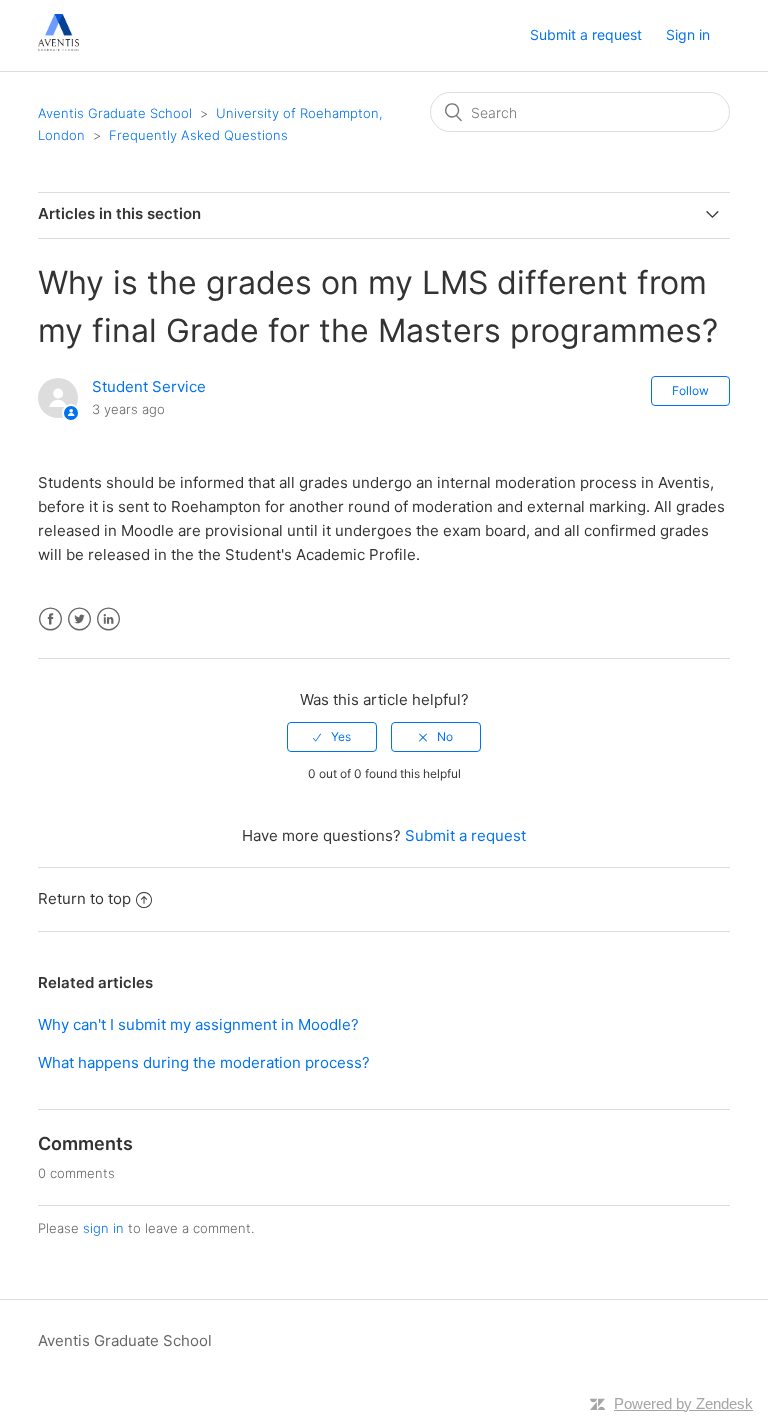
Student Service (149, 386)
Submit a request (586, 34)
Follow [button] (690, 390)
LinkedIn (108, 619)
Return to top (84, 898)
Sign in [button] (688, 34)
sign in (103, 1228)
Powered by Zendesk (683, 1403)
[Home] (58, 45)
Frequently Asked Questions (198, 135)
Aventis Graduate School (115, 113)
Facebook (50, 619)
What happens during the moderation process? (204, 1062)
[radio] (332, 737)
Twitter (79, 619)
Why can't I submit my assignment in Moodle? (198, 1024)
